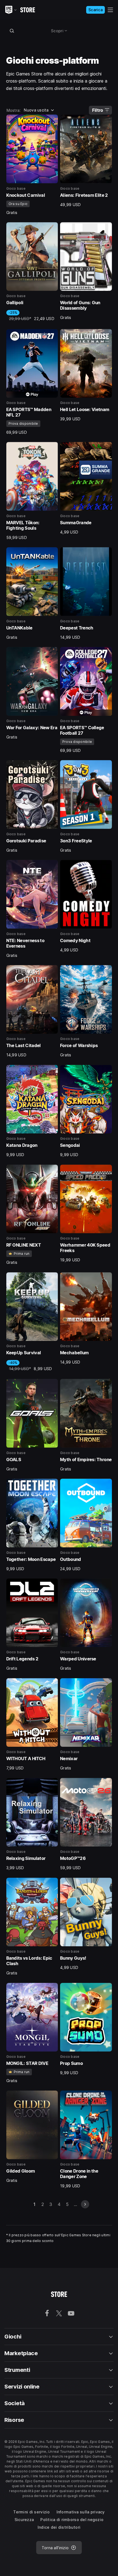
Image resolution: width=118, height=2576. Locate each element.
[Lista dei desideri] (52, 121)
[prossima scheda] (85, 2204)
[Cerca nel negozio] (12, 31)
